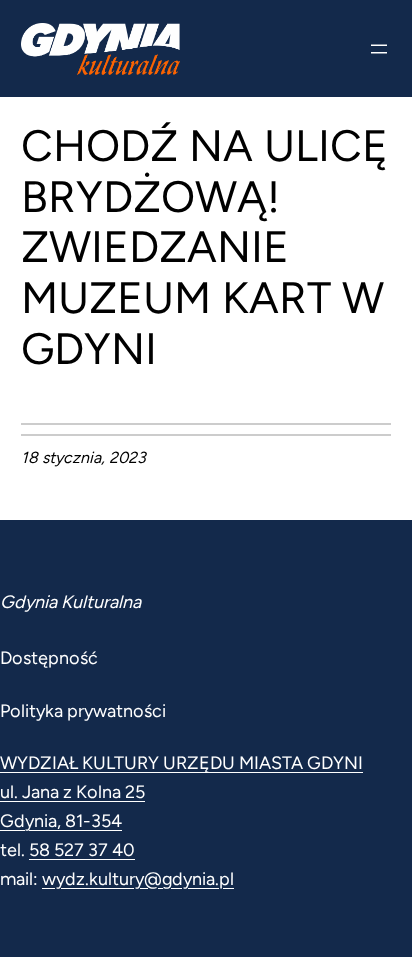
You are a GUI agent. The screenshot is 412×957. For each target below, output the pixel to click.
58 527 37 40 (82, 850)
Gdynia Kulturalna (70, 602)
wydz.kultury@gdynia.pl (138, 879)
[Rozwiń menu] (379, 49)
